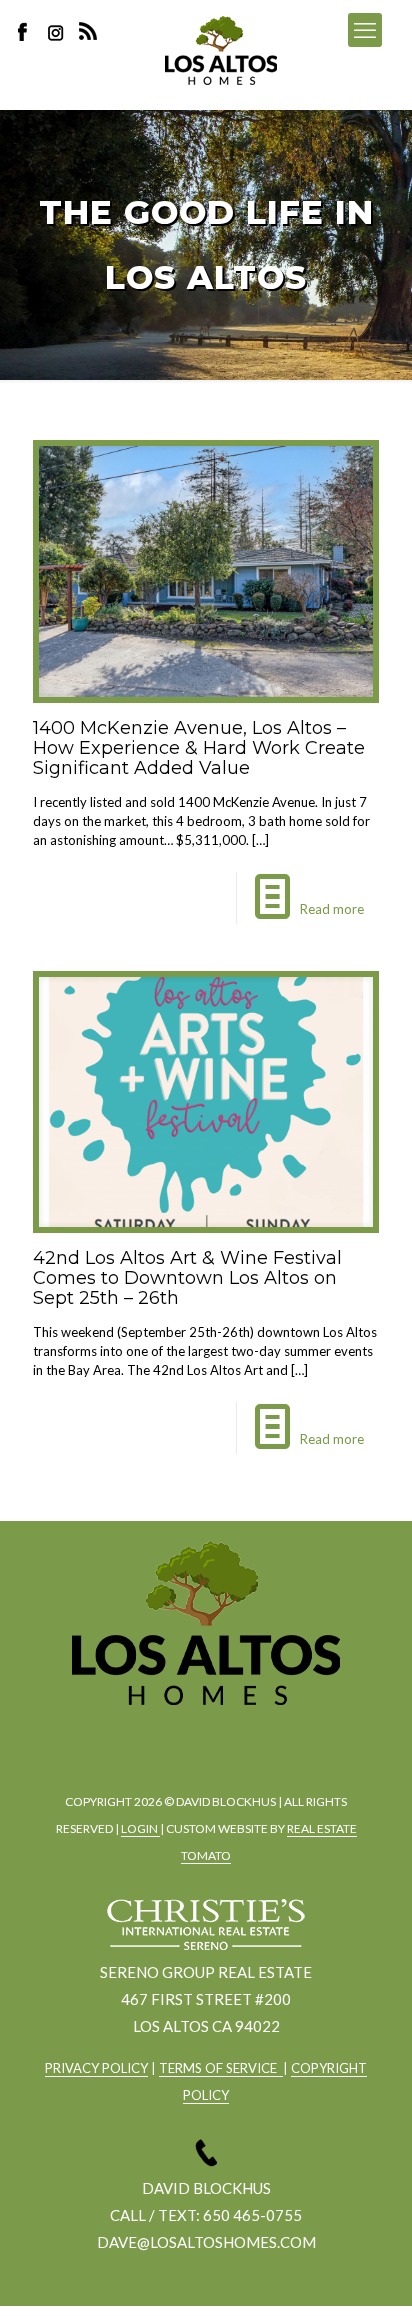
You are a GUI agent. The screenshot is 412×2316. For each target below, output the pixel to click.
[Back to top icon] (371, 2275)
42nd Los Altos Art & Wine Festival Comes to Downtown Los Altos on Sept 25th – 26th (187, 1278)
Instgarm (202, 1738)
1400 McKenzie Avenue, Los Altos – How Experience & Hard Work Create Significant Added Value (199, 748)
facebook (147, 1738)
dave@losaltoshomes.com (206, 2242)
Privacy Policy (96, 2068)
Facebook (28, 31)
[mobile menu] (365, 30)
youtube (257, 1738)
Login (140, 1828)
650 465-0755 (252, 2215)
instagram (58, 31)
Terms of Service (221, 2068)
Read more (332, 909)
